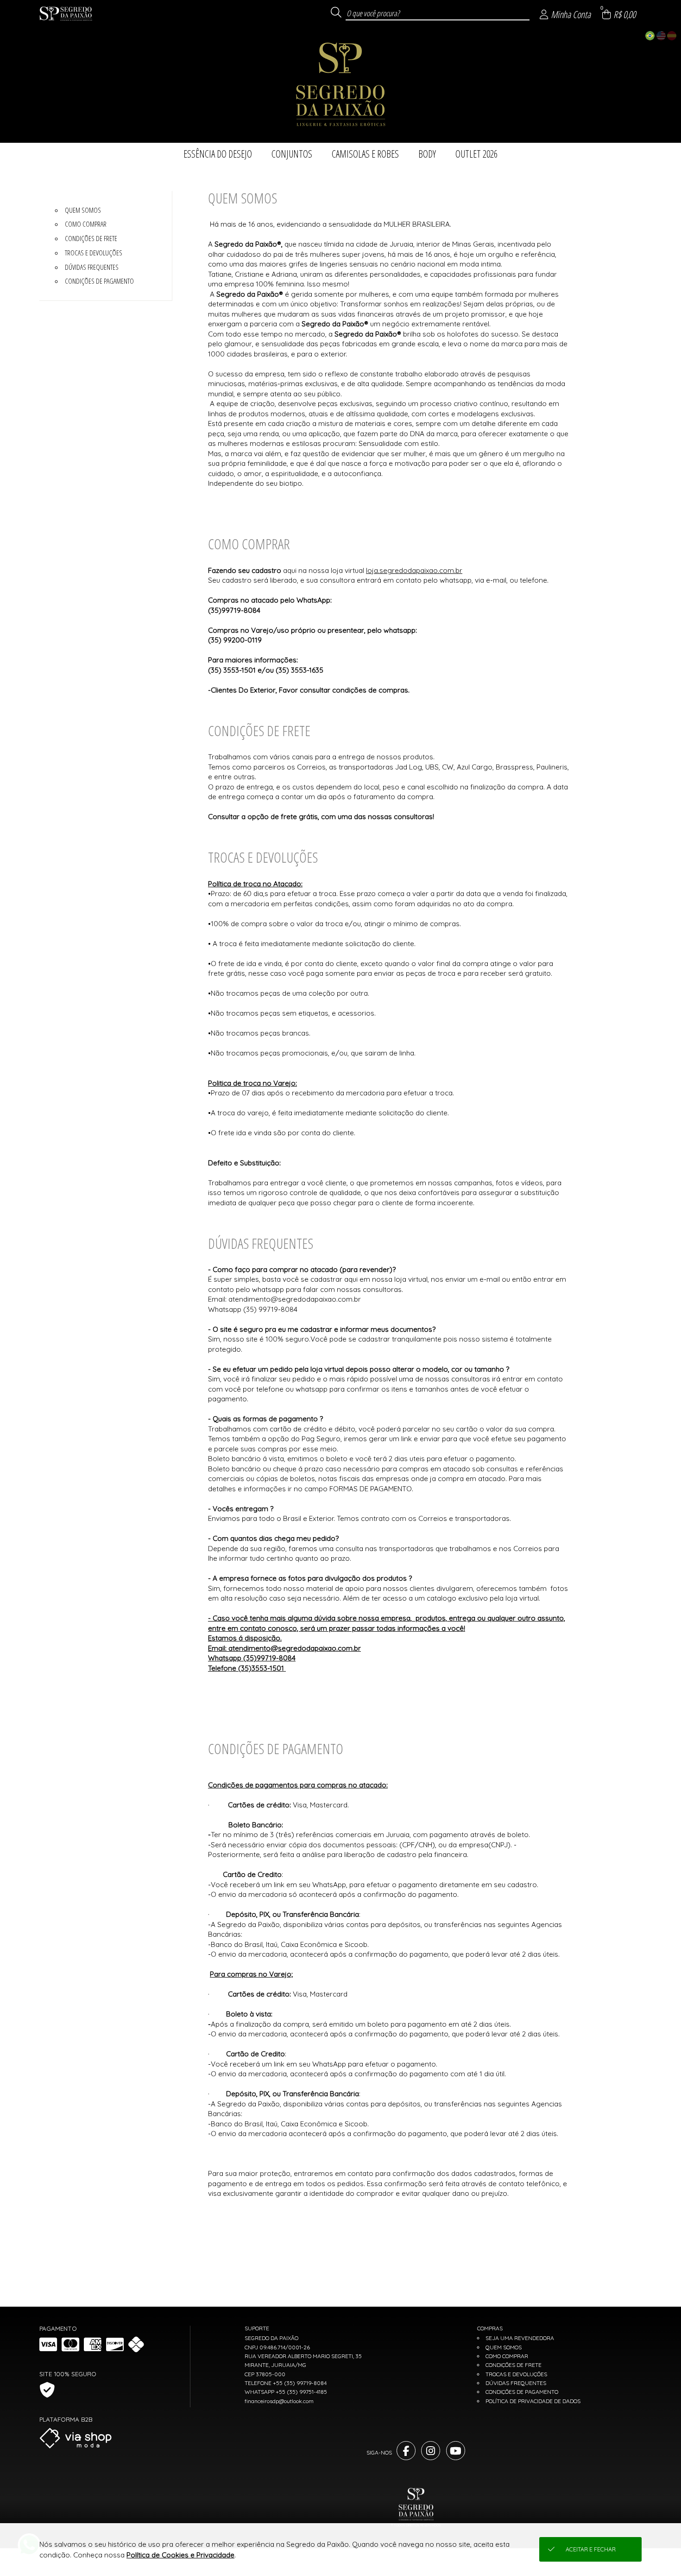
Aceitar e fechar (591, 2549)
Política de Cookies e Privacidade (180, 2555)
